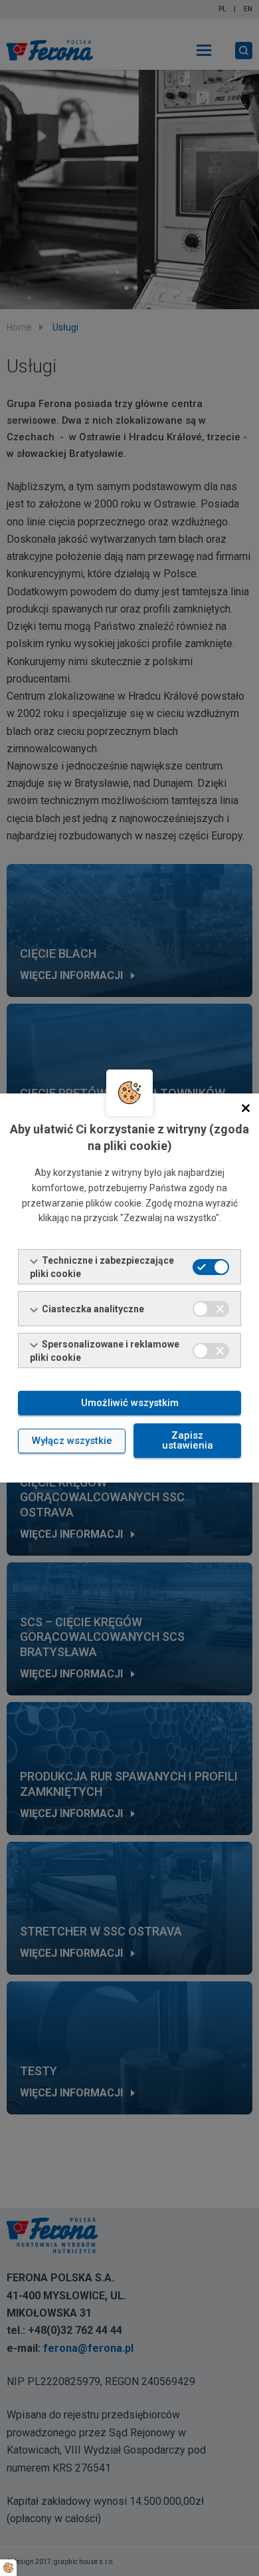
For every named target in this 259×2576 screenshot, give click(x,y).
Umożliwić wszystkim (130, 1403)
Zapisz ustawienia (188, 1440)
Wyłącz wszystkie (72, 1441)
